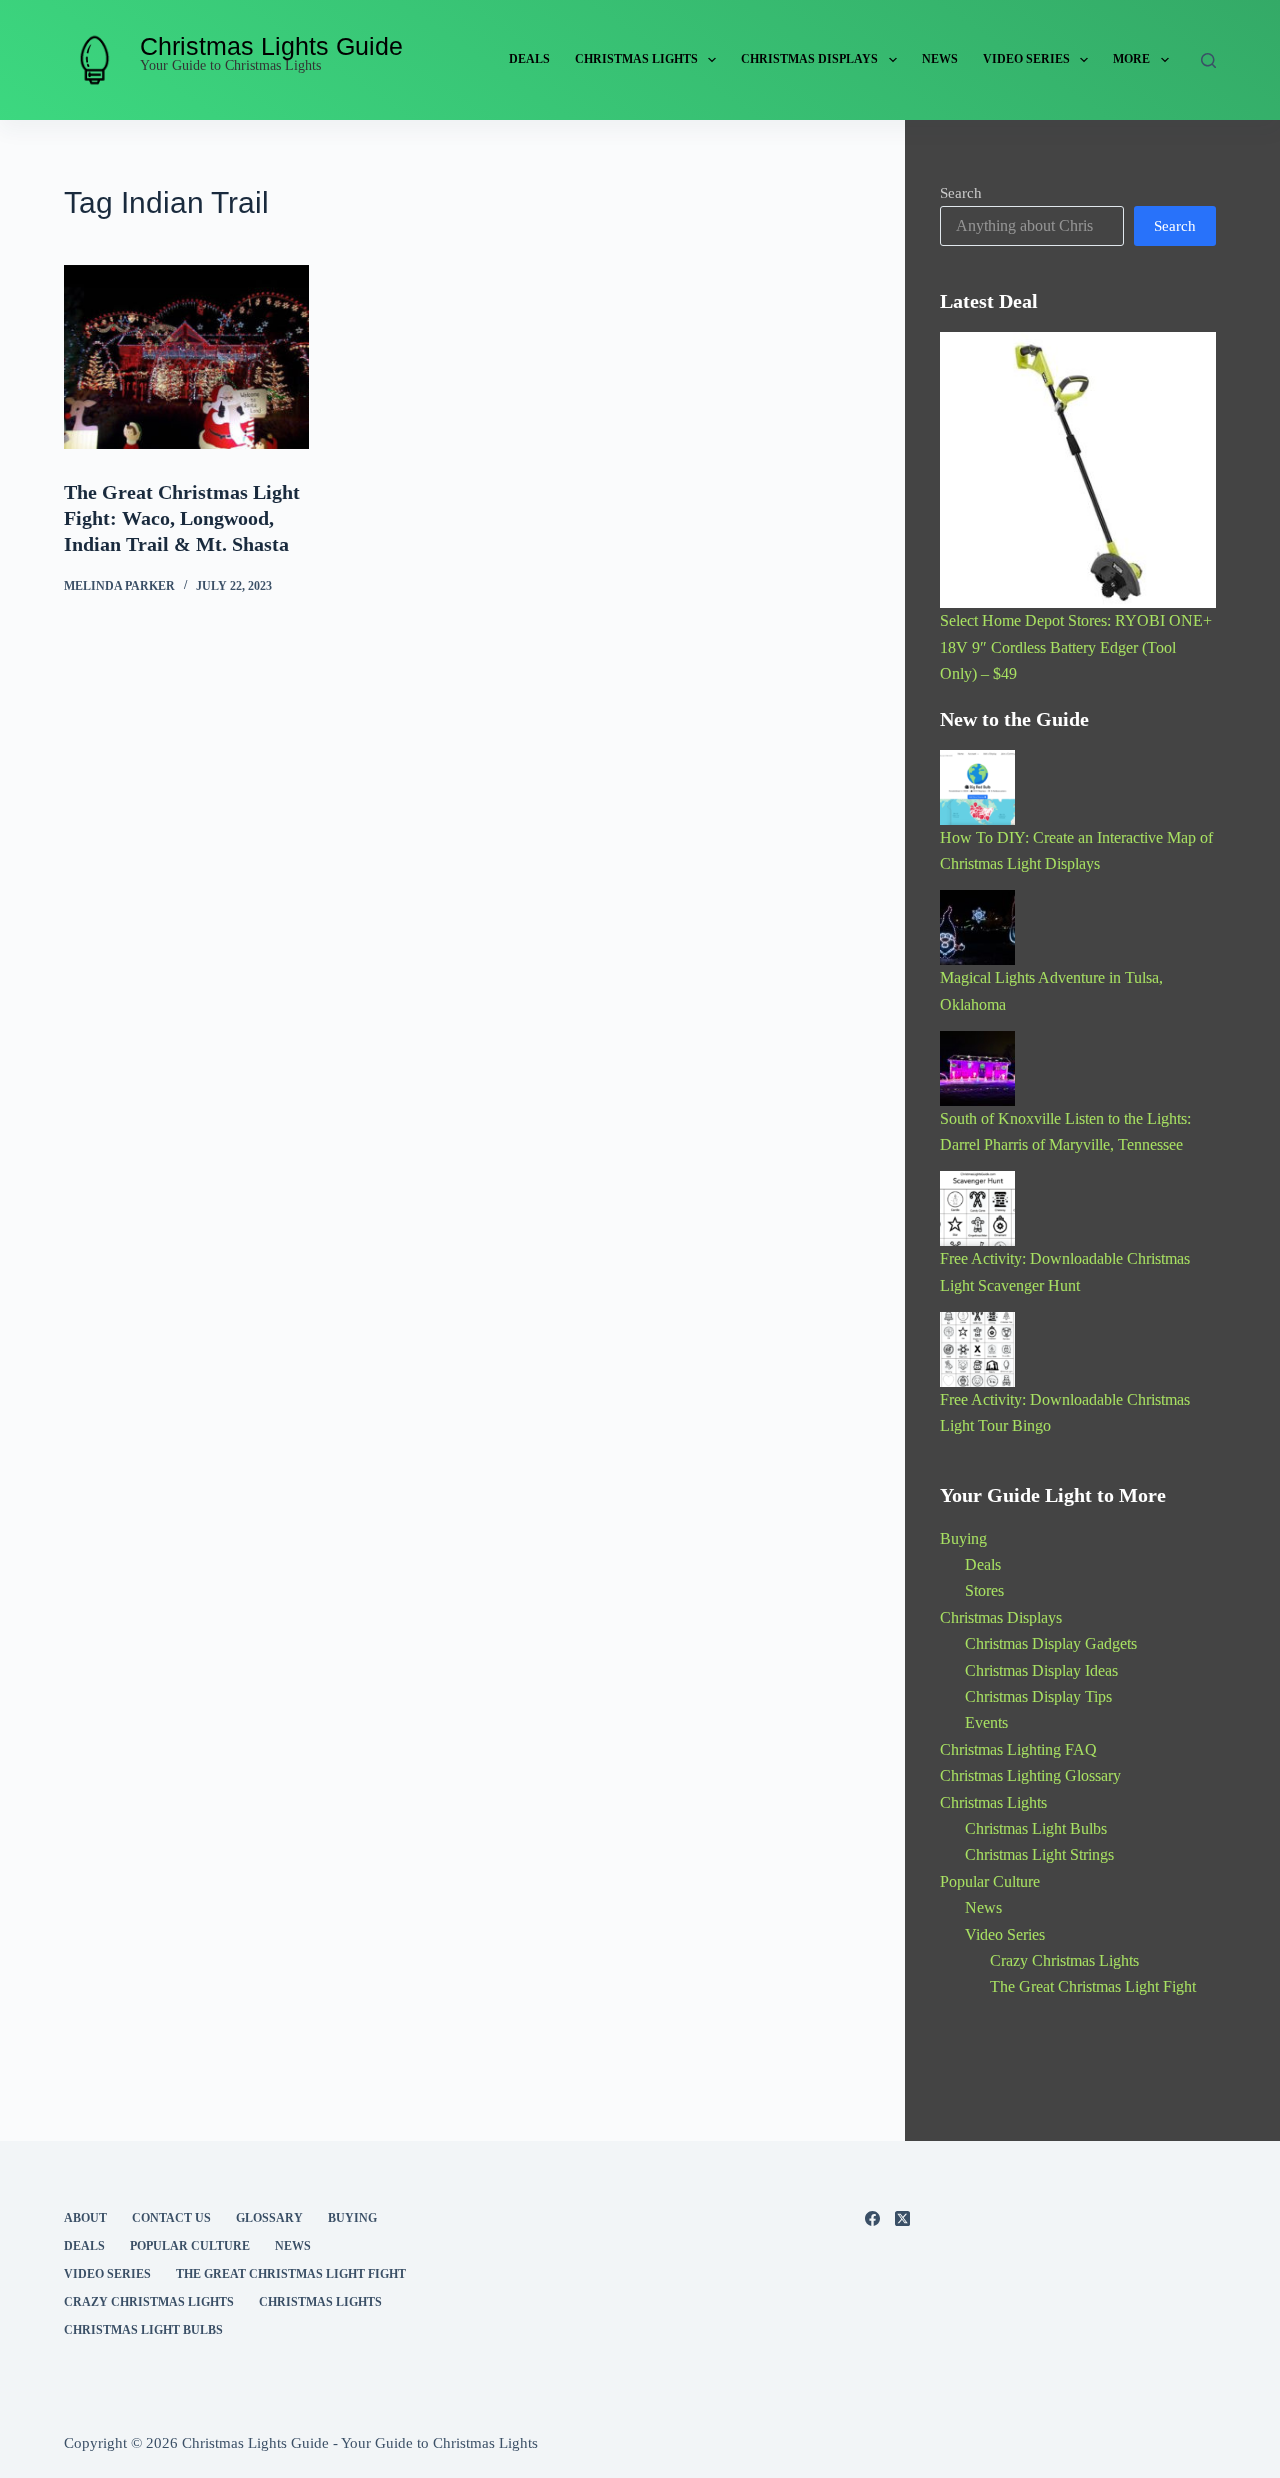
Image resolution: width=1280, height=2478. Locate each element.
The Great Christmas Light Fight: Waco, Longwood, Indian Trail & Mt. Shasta (182, 518)
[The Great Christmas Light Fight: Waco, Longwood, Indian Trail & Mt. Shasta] (186, 357)
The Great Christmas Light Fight (1093, 1986)
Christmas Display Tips (1038, 1696)
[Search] (1208, 60)
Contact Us (171, 2218)
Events (986, 1722)
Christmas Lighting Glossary (1030, 1775)
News (940, 59)
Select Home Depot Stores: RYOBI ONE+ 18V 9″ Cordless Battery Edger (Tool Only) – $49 (1076, 647)
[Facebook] (872, 2218)
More (1131, 59)
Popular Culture (990, 1881)
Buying (963, 1538)
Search (961, 193)
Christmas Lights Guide (271, 46)
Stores (984, 1590)
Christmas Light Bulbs (1036, 1828)
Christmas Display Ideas (1041, 1670)
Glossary (269, 2218)
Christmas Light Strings (1039, 1854)
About (85, 2218)
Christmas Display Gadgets (1051, 1643)
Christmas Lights (636, 59)
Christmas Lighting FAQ (1018, 1749)
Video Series (1026, 59)
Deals (529, 59)
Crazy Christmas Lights (1064, 1960)
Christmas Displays (809, 59)
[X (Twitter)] (902, 2218)
